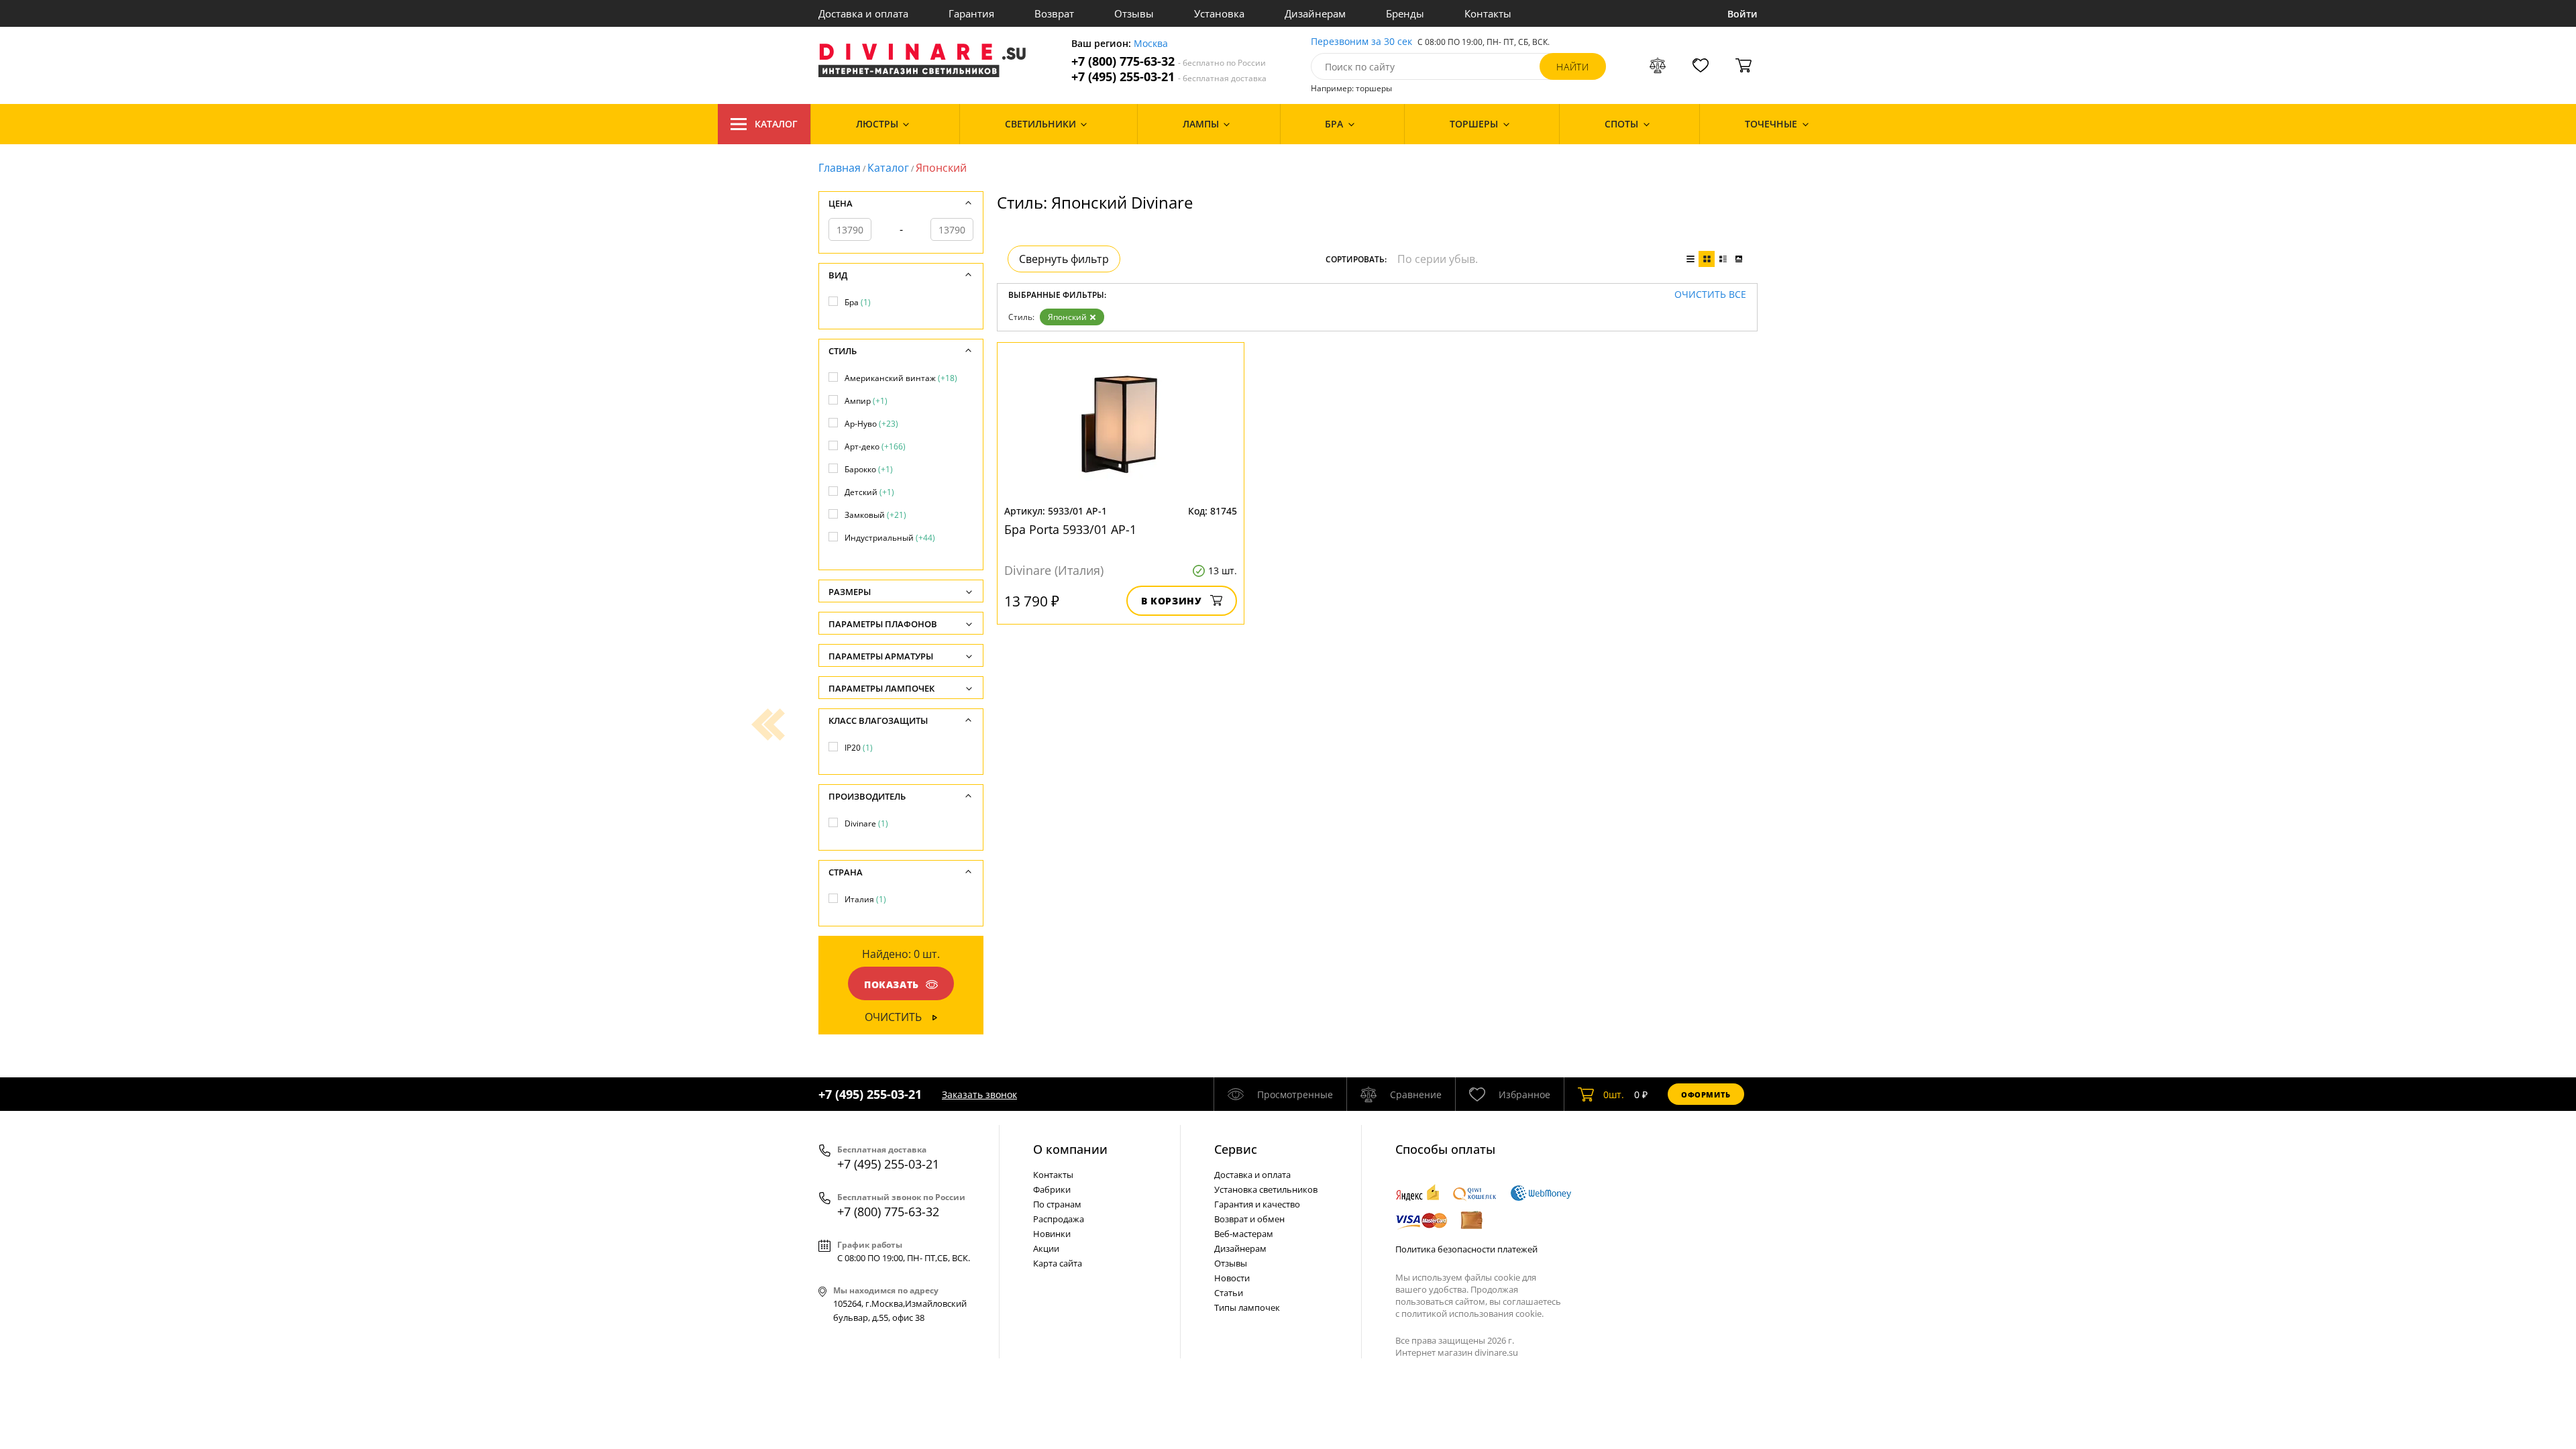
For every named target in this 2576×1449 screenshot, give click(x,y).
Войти (1742, 14)
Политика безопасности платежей (1466, 1249)
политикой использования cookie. (1472, 1313)
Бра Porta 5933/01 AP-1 (1070, 529)
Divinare (866, 823)
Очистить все (1710, 295)
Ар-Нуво (871, 424)
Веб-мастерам (1244, 1234)
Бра (858, 302)
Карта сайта (1058, 1263)
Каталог (776, 124)
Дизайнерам (1315, 13)
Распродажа (1059, 1219)
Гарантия (971, 13)
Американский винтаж (901, 378)
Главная (840, 168)
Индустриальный (890, 538)
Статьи (1229, 1293)
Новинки (1052, 1234)
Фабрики (1052, 1189)
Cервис (1236, 1149)
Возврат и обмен (1249, 1219)
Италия (865, 899)
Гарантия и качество (1257, 1204)
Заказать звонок (979, 1094)
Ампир (866, 401)
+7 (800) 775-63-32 (1169, 61)
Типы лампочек (1247, 1307)
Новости (1232, 1278)
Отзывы (1134, 13)
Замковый (875, 515)
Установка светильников (1266, 1189)
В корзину (1172, 601)
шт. (1614, 1094)
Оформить (1706, 1094)
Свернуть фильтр (1064, 259)
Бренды (1405, 13)
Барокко (869, 469)
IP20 (859, 748)
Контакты (1488, 13)
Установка (1219, 13)
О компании (1070, 1149)
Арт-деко (875, 446)
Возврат (1054, 13)
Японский (1067, 317)
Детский (869, 492)
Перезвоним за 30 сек (1361, 42)
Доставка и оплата (863, 13)
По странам (1057, 1204)
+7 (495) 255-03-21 (1169, 77)
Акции (1046, 1248)
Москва (1151, 44)
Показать (892, 984)
